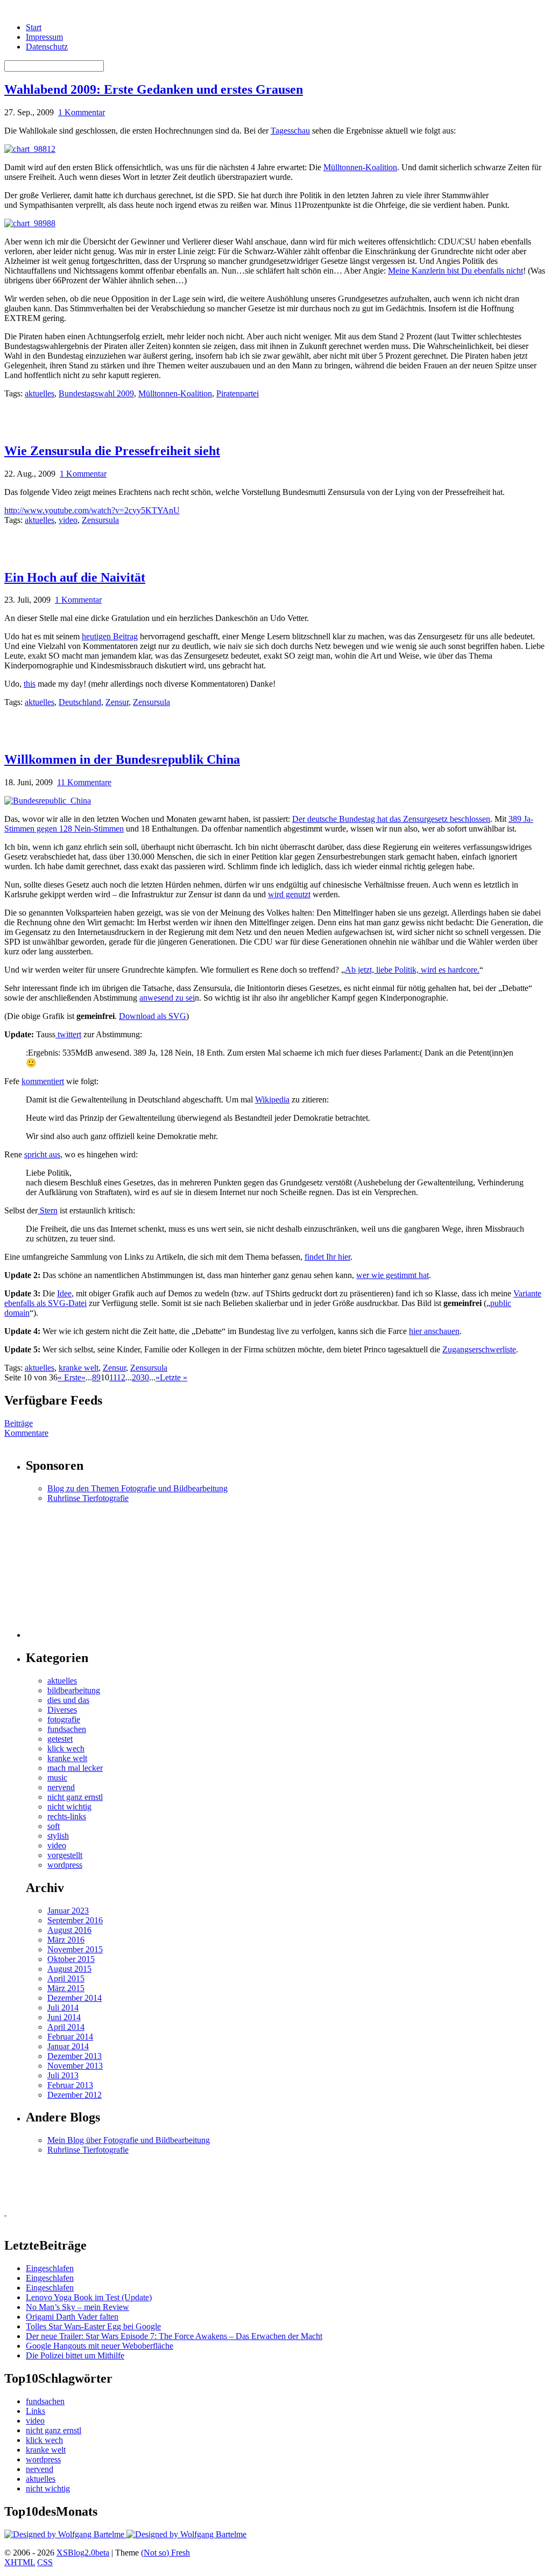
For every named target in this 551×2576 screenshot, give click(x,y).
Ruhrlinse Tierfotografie (88, 1498)
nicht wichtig (69, 1807)
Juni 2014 (64, 2017)
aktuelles (40, 393)
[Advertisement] (130, 415)
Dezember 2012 (75, 2095)
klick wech (66, 1748)
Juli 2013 (63, 2075)
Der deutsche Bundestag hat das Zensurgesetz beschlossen (391, 819)
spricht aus (42, 1154)
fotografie (64, 1719)
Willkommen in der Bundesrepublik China (122, 759)
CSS (45, 2562)
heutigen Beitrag (110, 636)
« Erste (69, 1377)
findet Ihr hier (327, 1257)
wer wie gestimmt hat (393, 1275)
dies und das (68, 1700)
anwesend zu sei (167, 998)
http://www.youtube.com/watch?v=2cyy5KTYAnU (92, 510)
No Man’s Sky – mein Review (77, 2307)
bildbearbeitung (74, 1690)
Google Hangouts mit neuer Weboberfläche (100, 2346)
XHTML (20, 2562)
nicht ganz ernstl (75, 1797)
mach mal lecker (75, 1768)
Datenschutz (47, 47)
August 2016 (69, 1930)
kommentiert (43, 1081)
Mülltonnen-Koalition (360, 167)
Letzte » (174, 1377)
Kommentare (26, 1433)
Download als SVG (153, 1016)
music (57, 1778)
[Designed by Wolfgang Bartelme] (186, 2534)
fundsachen (67, 1729)
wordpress (65, 1865)
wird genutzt (289, 894)
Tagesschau (290, 131)
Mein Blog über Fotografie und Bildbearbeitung (129, 2140)
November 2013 (75, 2066)
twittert (68, 1034)
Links (36, 2411)
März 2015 (66, 1988)
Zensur (117, 702)
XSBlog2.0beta (83, 2553)
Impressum (44, 37)
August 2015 (69, 1969)
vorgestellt (65, 1855)
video (68, 520)
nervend (61, 1787)
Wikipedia (272, 1099)
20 (136, 1377)
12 (121, 1377)
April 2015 (66, 1978)
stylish (58, 1836)
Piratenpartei (238, 393)
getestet (60, 1739)
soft (54, 1826)
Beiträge (19, 1423)
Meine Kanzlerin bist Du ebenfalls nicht (455, 271)
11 (113, 1377)
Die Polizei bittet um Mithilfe (75, 2355)
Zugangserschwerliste (479, 1349)
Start (34, 27)
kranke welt (79, 1368)
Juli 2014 (63, 2008)
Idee (64, 1293)
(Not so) (156, 2553)
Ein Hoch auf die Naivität (75, 577)
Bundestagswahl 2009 (96, 393)
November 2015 (75, 1949)
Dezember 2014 (75, 1998)
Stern (48, 1210)
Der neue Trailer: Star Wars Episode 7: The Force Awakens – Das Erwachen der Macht (174, 2336)
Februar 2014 (70, 2037)
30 (145, 1377)
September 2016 (75, 1920)
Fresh (181, 2553)
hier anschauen (434, 1331)
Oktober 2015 (71, 1959)
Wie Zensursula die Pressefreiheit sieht (112, 451)
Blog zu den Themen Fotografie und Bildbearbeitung (137, 1488)
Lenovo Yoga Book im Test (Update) (89, 2297)
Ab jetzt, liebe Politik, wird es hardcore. (412, 970)
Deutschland (80, 702)
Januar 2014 (68, 2046)
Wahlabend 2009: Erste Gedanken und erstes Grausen (154, 89)
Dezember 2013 (75, 2056)
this (30, 684)
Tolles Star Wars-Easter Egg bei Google (93, 2326)
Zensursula (100, 520)
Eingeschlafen (50, 2268)
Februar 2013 (70, 2085)
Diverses (62, 1710)
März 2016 (66, 1940)
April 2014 (66, 2027)
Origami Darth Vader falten (72, 2317)
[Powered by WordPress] (65, 2534)
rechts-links (67, 1816)
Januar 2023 (68, 1911)
